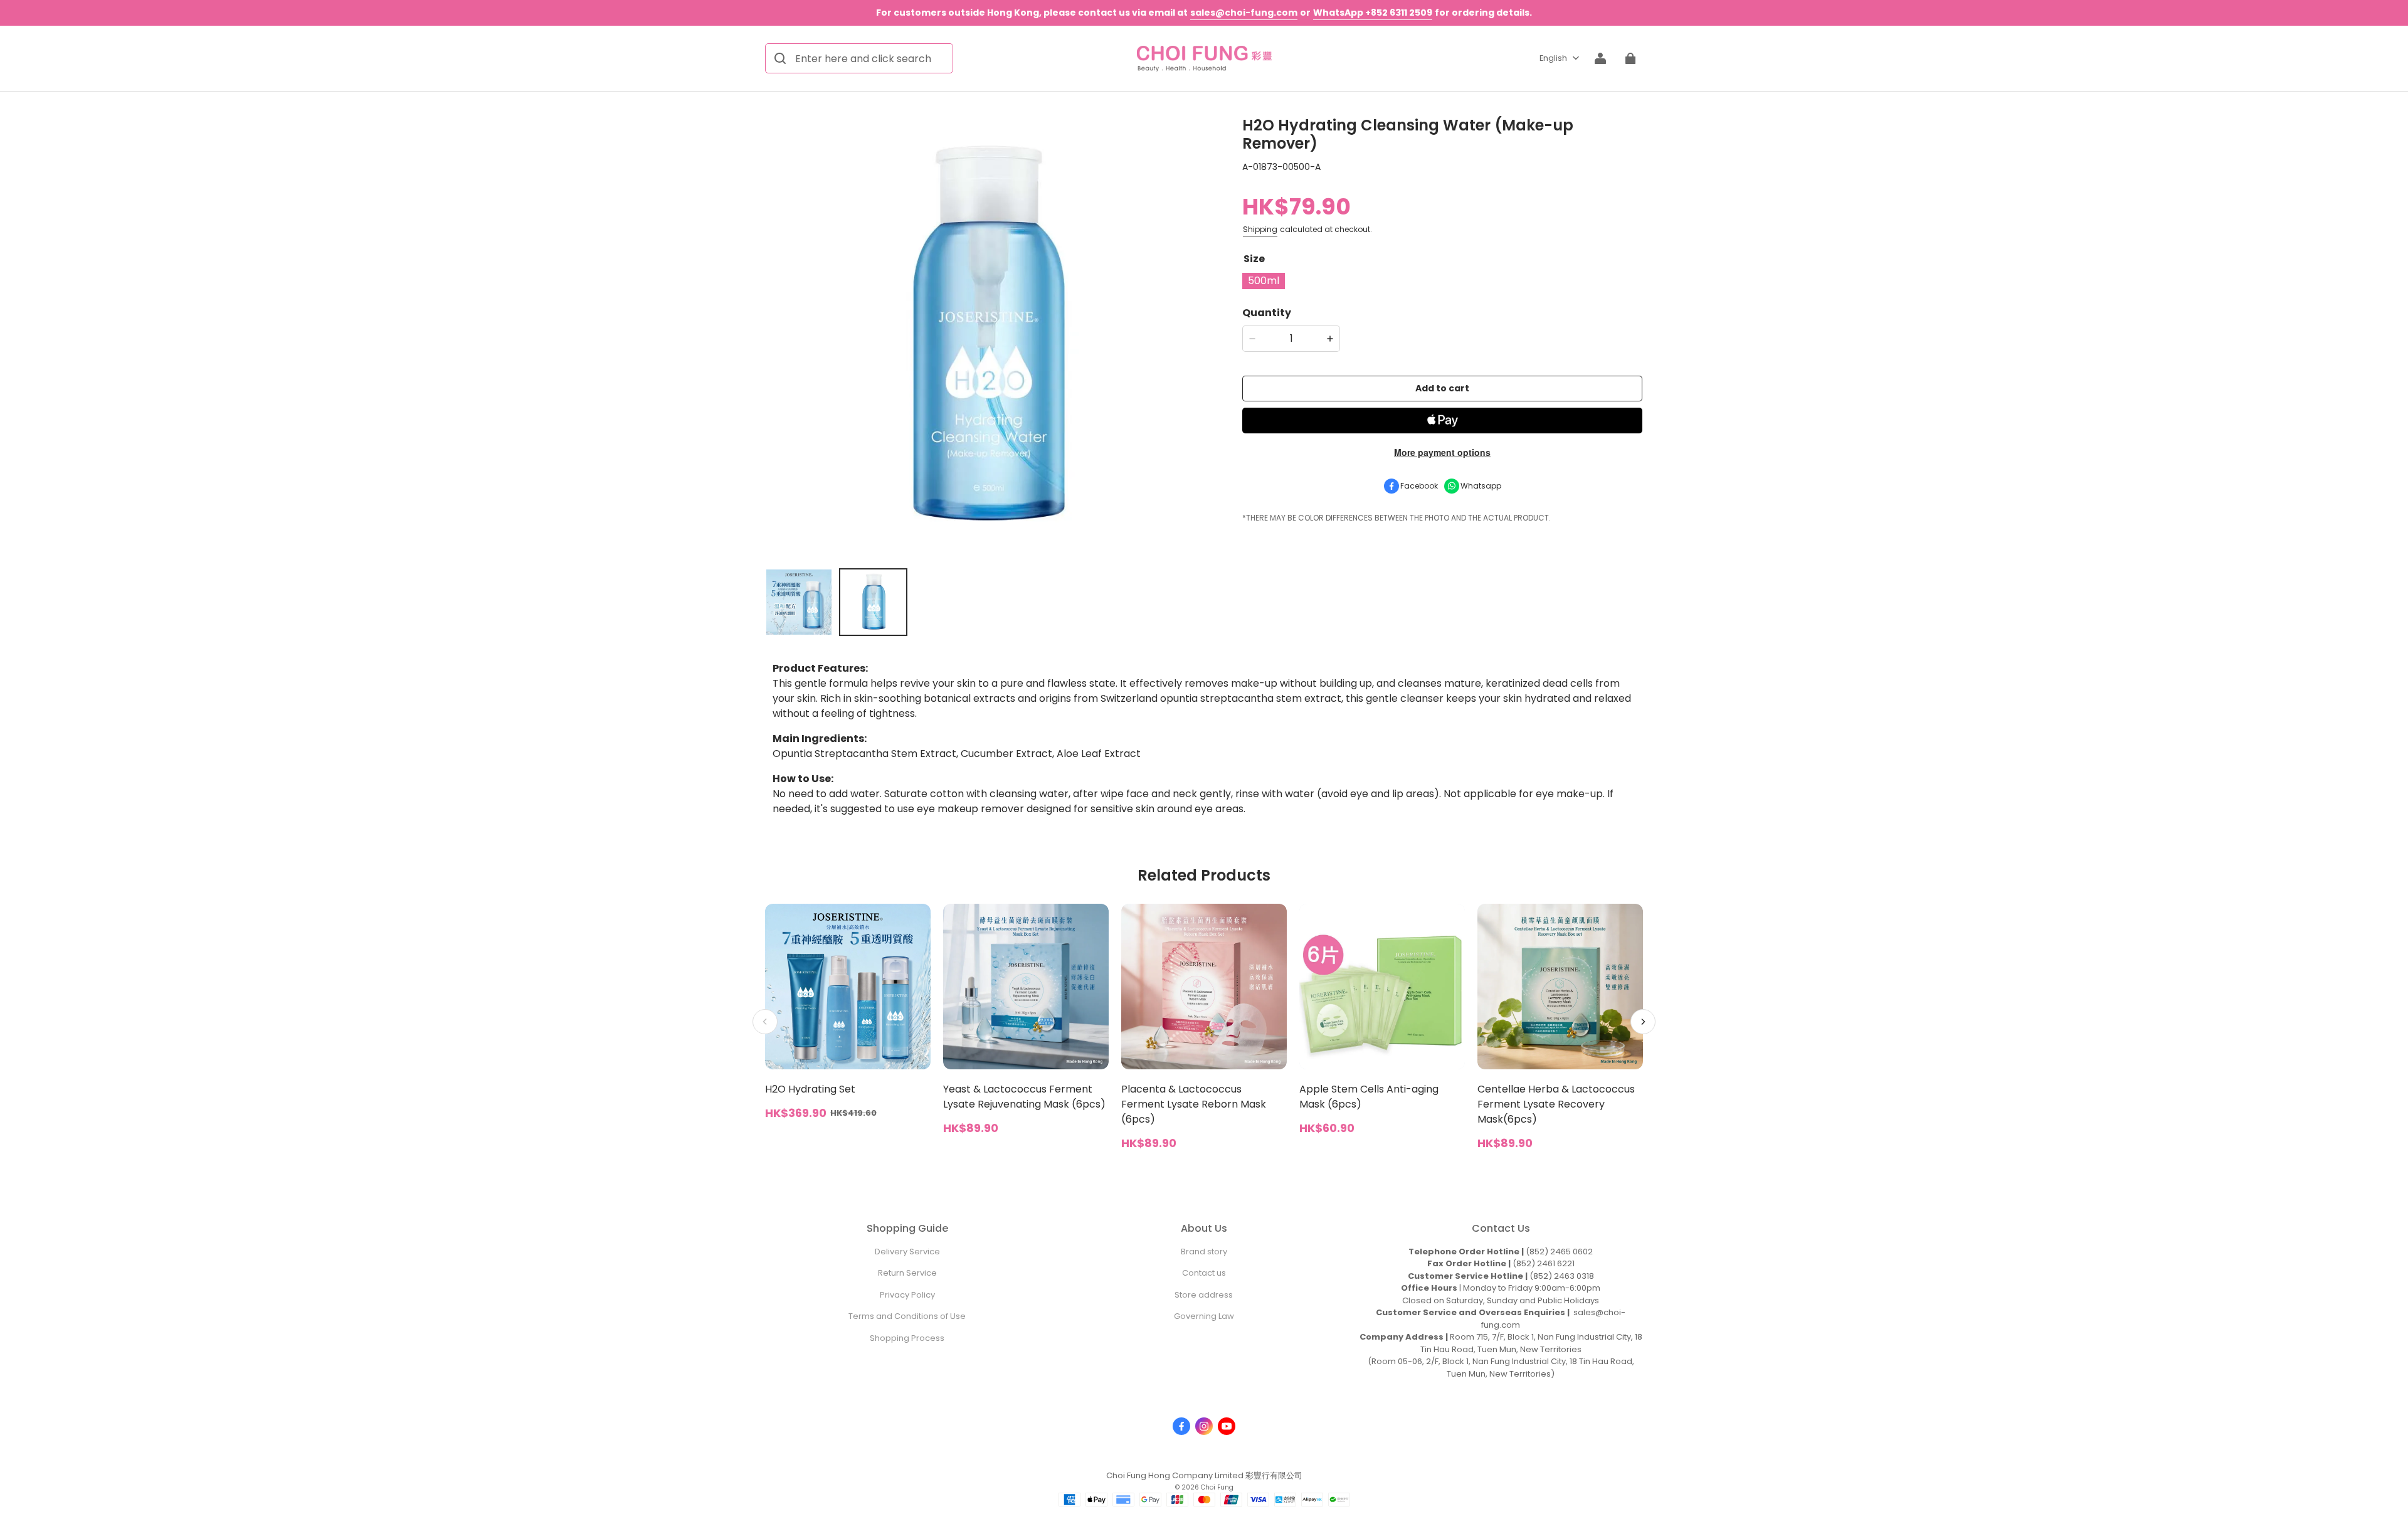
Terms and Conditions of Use (907, 1316)
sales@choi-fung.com (1244, 13)
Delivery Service (907, 1252)
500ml (1264, 281)
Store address (1204, 1295)
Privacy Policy (907, 1295)
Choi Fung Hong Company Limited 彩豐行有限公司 (1204, 1475)
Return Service (907, 1273)
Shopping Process (907, 1338)
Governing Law (1204, 1316)
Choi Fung (1217, 1487)
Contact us (1204, 1273)
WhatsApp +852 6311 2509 (1373, 13)
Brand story (1204, 1252)
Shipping (1260, 229)
